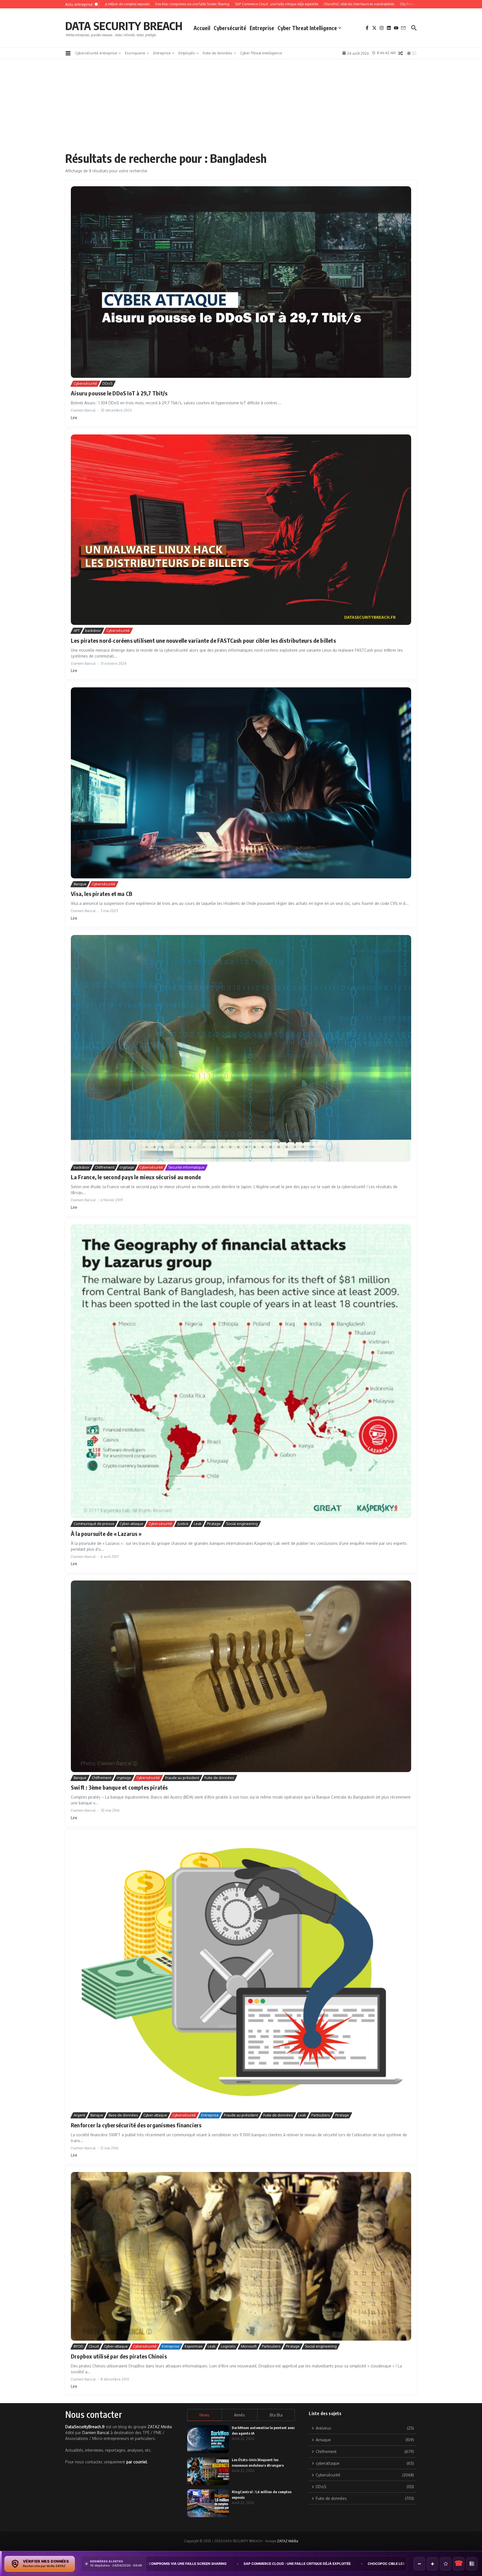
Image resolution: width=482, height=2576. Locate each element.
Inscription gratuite (241, 1332)
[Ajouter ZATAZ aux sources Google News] (472, 2564)
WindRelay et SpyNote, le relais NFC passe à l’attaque (201, 2564)
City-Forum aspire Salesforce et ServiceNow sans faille (323, 2564)
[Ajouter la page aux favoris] (446, 2564)
